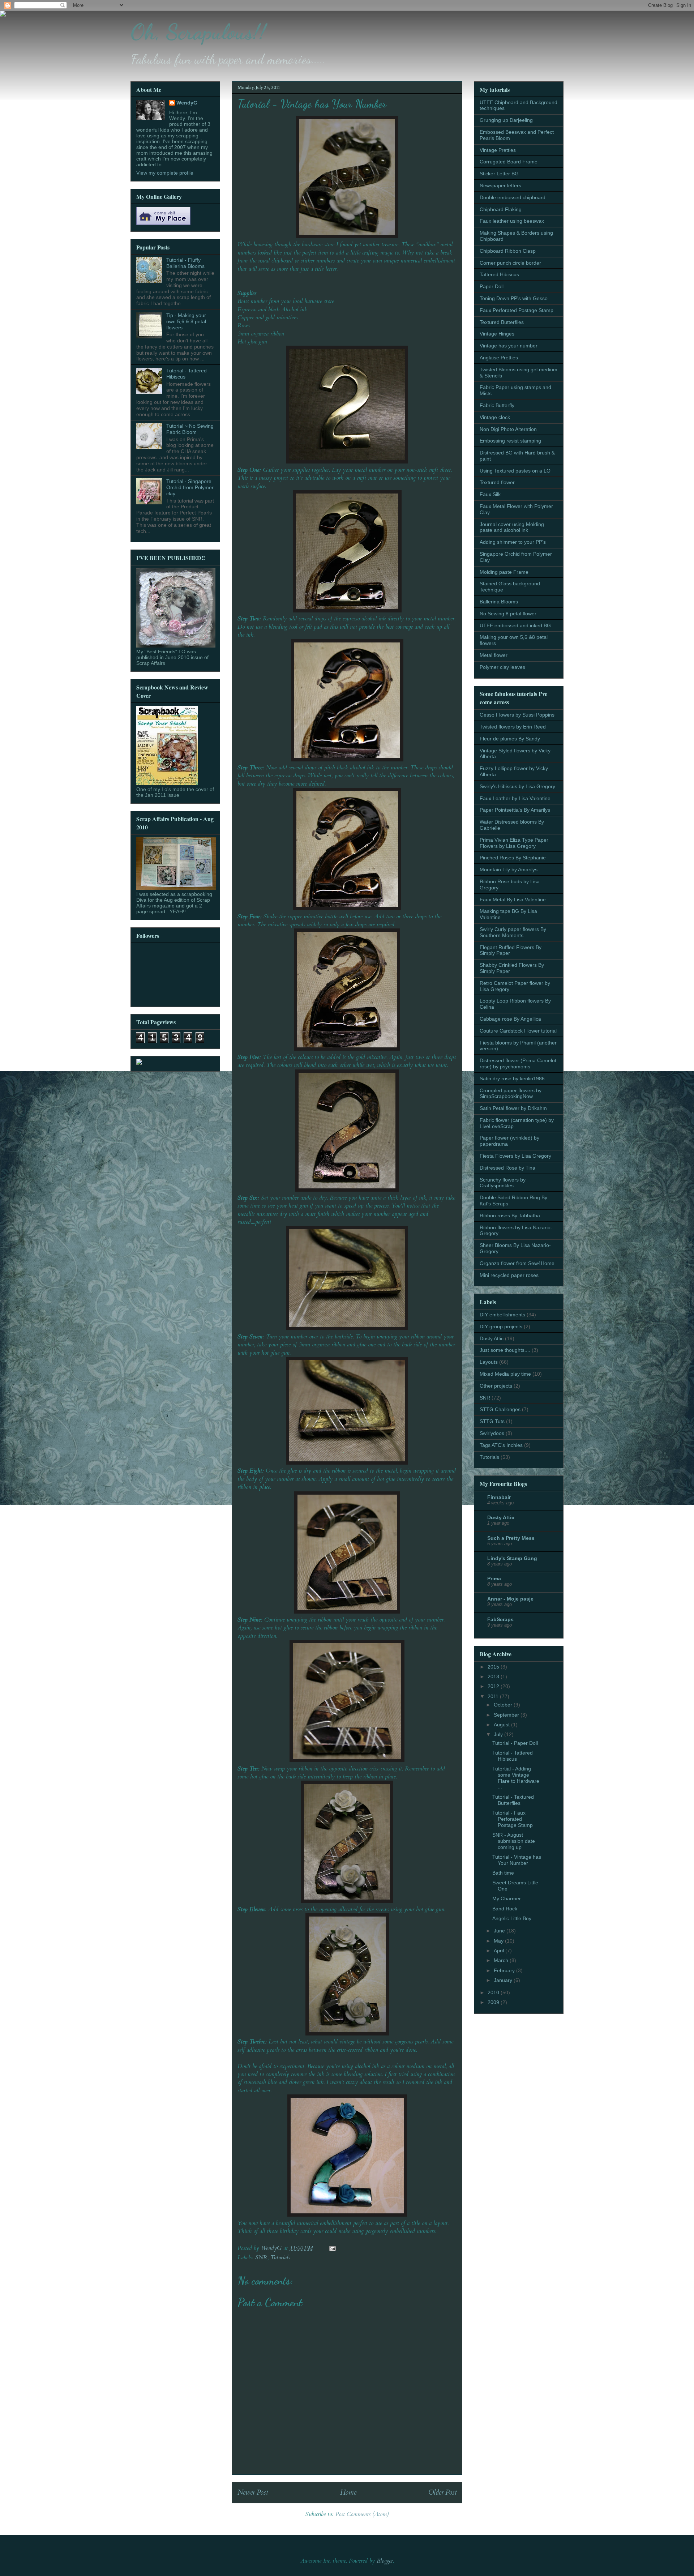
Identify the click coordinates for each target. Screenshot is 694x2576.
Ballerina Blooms (499, 602)
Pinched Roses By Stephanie (513, 858)
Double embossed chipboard (513, 197)
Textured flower (497, 482)
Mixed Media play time (505, 1374)
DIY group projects (501, 1327)
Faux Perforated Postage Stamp (517, 310)
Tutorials (280, 2257)
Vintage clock (495, 417)
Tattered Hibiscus (499, 274)
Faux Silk (490, 494)
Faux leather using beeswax (512, 221)
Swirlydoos (492, 1433)
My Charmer (507, 1898)
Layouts (489, 1362)
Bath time (503, 1873)
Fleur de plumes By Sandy (510, 739)
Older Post (442, 2492)
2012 (494, 1686)
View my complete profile (165, 173)
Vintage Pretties (498, 150)
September (507, 1715)
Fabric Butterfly (497, 405)
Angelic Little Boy (512, 1918)
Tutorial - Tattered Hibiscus (513, 1756)
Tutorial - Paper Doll (515, 1743)
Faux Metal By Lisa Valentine (513, 900)
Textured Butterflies (502, 322)
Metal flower (494, 655)
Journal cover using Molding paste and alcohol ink (512, 527)
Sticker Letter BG (499, 174)
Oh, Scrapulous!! (198, 32)
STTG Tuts (492, 1421)
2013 (494, 1676)
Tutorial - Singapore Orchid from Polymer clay (190, 487)
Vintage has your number (509, 346)
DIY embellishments (502, 1315)
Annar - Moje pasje (510, 1599)
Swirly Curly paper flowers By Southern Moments (513, 932)
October (504, 1705)
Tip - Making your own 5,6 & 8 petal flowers (186, 321)
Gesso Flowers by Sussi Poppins (517, 715)
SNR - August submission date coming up (514, 1841)
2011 (494, 1696)
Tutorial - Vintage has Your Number (517, 1860)
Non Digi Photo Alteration (508, 429)
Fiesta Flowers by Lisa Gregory (515, 1156)
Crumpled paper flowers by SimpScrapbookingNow (511, 1093)
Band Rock (505, 1909)
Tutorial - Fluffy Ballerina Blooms (185, 263)
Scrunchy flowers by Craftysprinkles (503, 1183)
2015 (494, 1667)
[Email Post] (332, 2248)
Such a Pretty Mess (511, 1538)
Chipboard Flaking (501, 209)
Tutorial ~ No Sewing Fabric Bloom (190, 429)
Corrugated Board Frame (509, 162)
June (500, 1931)
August (502, 1725)
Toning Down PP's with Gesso (514, 298)
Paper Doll (492, 286)
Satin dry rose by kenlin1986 (512, 1078)
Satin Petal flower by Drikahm (513, 1108)
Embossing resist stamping (510, 441)
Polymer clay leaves (502, 667)
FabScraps (500, 1619)
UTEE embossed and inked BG (515, 625)
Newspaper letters (500, 185)
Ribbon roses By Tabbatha (510, 1216)
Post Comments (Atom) (362, 2514)
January (504, 1980)
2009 (494, 2002)
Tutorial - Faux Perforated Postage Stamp (513, 1819)
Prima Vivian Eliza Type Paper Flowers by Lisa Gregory (514, 843)
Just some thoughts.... (505, 1350)
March (502, 1960)
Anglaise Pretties (499, 358)
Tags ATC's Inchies (501, 1445)
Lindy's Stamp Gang (512, 1558)
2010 (494, 1992)
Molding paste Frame (504, 572)
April (500, 1951)
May (499, 1941)
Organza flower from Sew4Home (517, 1263)
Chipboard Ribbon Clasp (508, 251)
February (505, 1970)
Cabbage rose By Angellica (510, 1019)
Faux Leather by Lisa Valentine (515, 798)
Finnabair (499, 1497)
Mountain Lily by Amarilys (509, 870)
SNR (261, 2257)
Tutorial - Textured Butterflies (513, 1800)
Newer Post (253, 2492)
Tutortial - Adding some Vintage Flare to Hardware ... (516, 1778)
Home (348, 2492)
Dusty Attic (492, 1338)
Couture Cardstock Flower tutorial (518, 1031)
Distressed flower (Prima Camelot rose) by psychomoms (518, 1063)
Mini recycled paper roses (509, 1275)
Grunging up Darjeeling (506, 120)
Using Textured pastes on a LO (515, 471)
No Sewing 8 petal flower (508, 614)
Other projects (496, 1386)
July (499, 1734)
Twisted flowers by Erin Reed (513, 727)
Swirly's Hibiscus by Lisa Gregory (517, 786)
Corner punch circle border (510, 263)
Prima (494, 1579)
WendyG (187, 103)
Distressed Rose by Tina (507, 1168)
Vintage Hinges (497, 334)
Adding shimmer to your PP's (513, 542)
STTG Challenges (500, 1409)
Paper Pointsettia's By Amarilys (515, 810)
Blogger (385, 2561)
